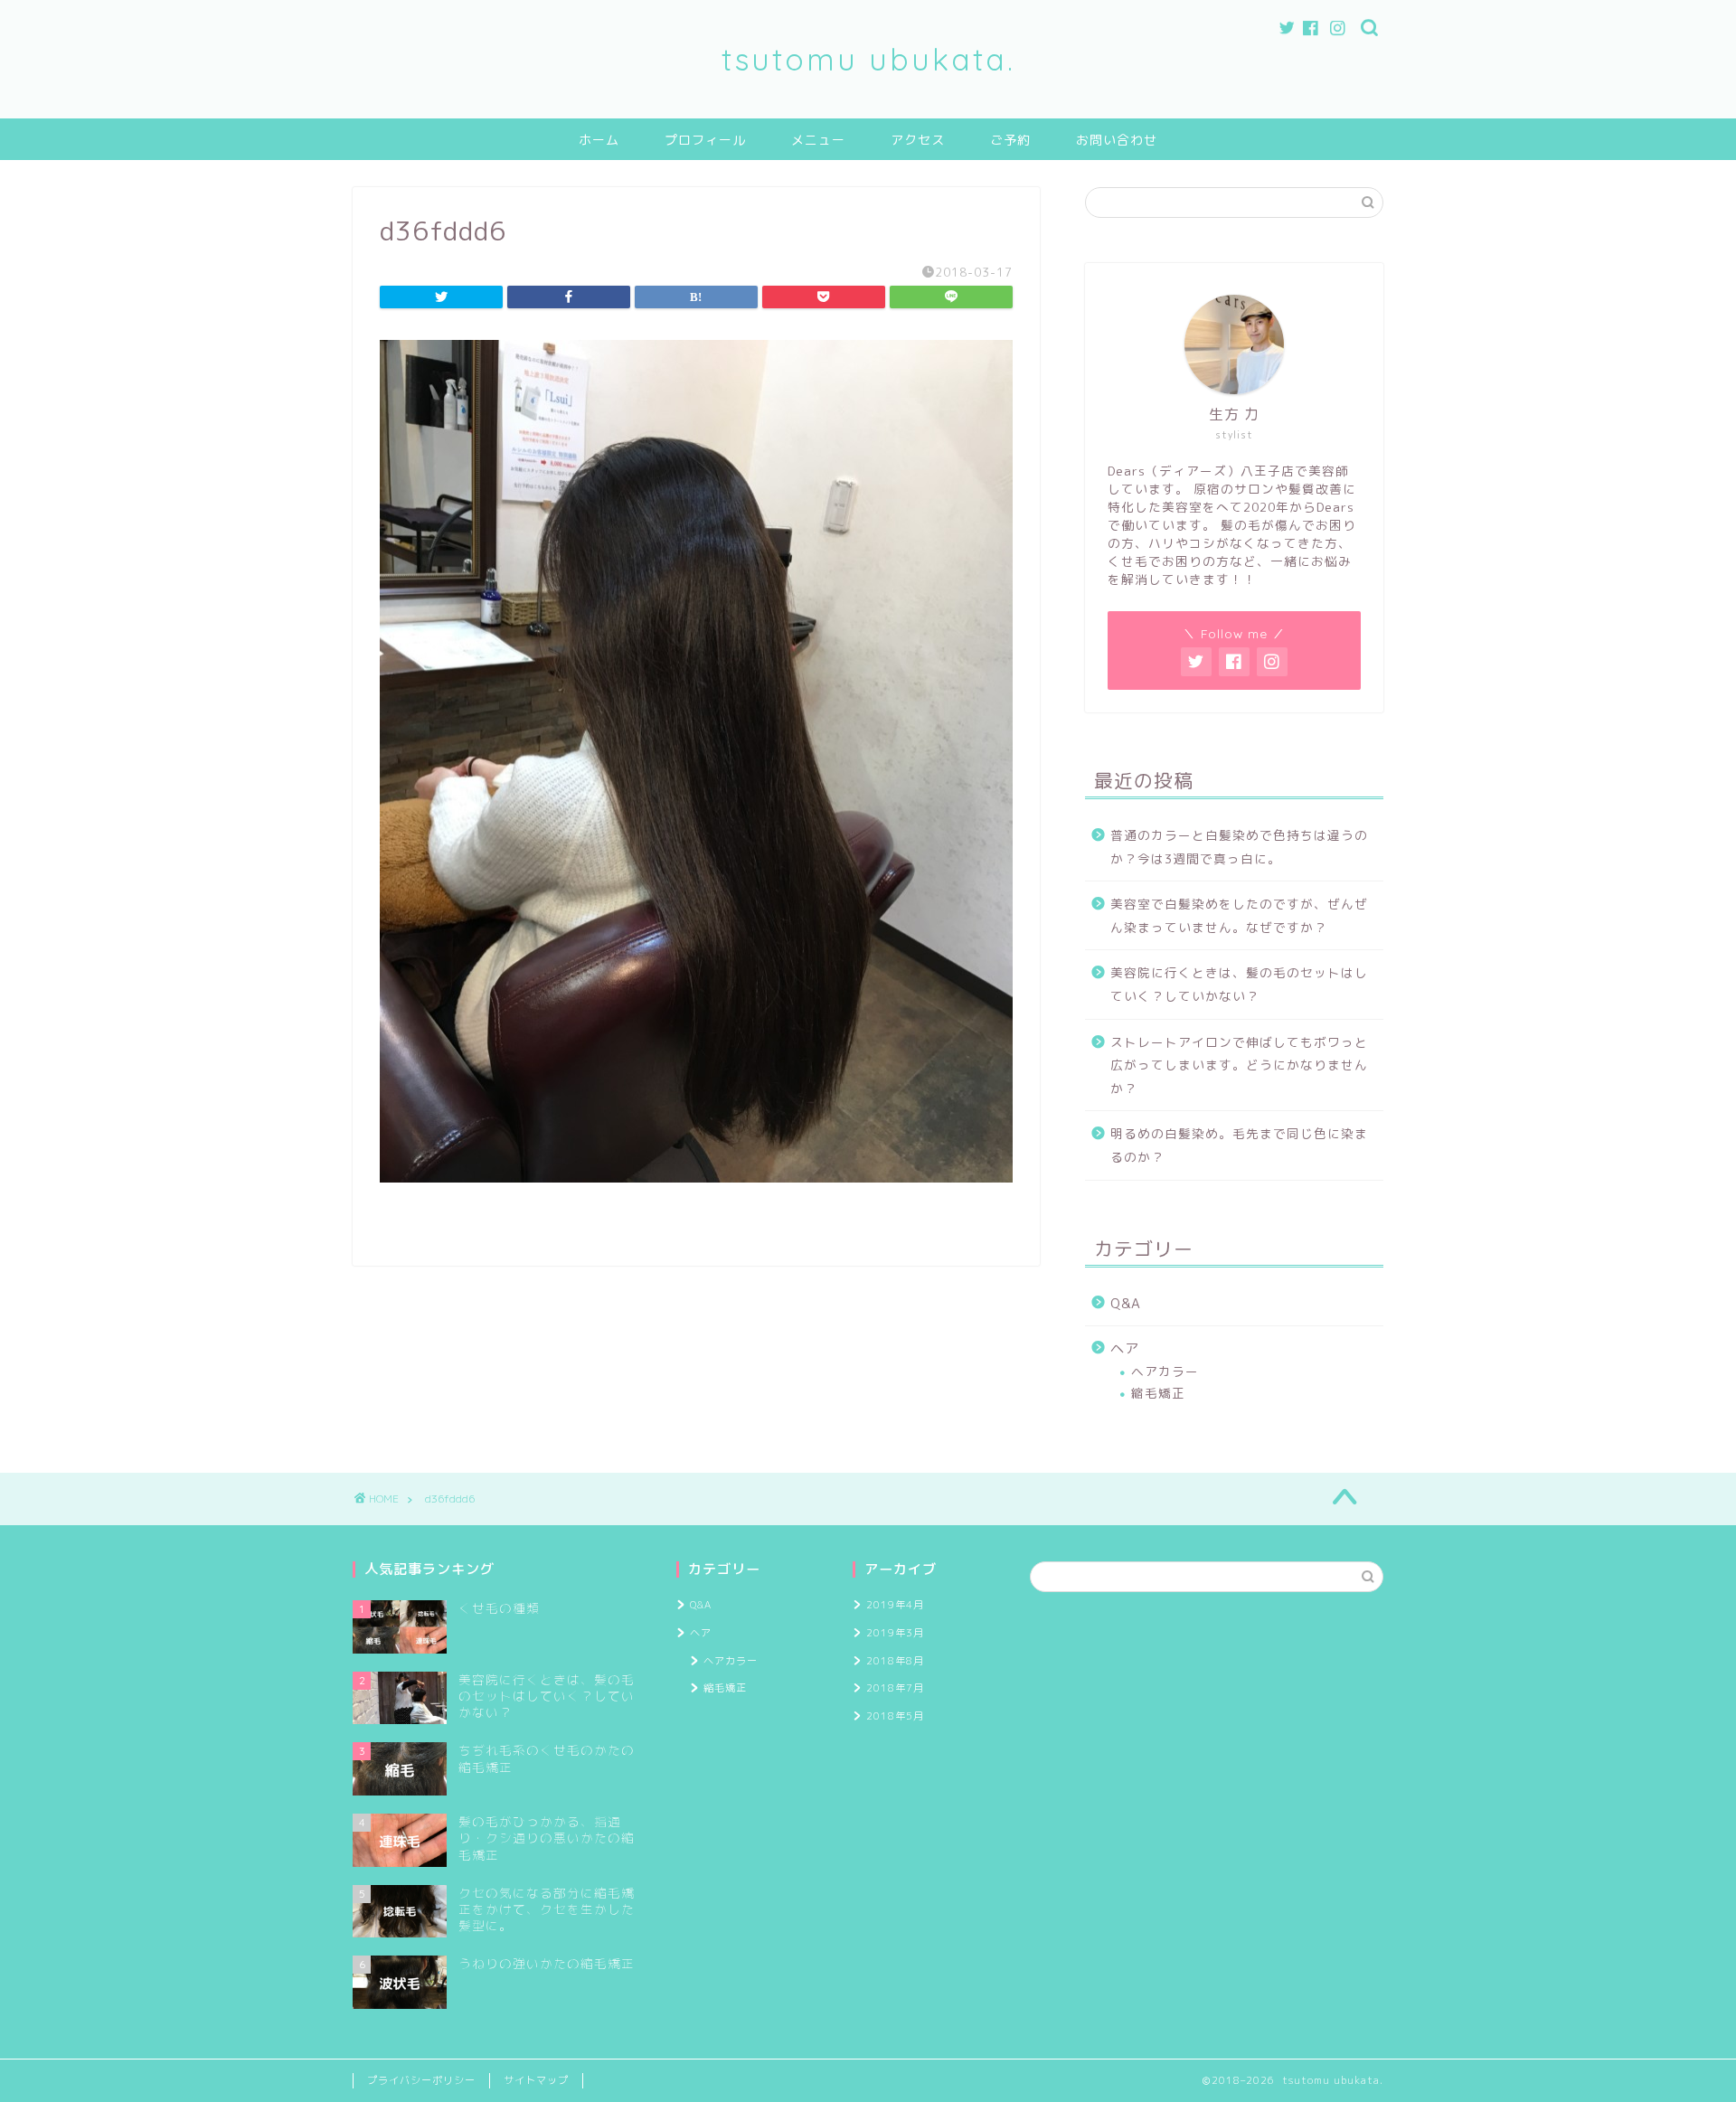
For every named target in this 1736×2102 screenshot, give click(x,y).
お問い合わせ (1117, 140)
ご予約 (1010, 140)
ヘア (1125, 1348)
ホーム (599, 140)
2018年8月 (895, 1661)
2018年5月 (895, 1716)
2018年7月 (895, 1688)
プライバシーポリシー (421, 2080)
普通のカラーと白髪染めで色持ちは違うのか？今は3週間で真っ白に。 (1239, 847)
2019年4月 (895, 1605)
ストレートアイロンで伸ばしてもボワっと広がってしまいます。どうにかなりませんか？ (1239, 1065)
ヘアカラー (1165, 1371)
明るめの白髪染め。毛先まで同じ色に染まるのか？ (1239, 1145)
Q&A (1126, 1303)
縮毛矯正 (1158, 1393)
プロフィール (705, 140)
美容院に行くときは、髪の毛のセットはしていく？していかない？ (1239, 984)
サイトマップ (536, 2080)
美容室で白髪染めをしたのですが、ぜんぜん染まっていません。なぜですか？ (1239, 915)
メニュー (818, 140)
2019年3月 (895, 1633)
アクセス (918, 140)
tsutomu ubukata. (868, 59)
